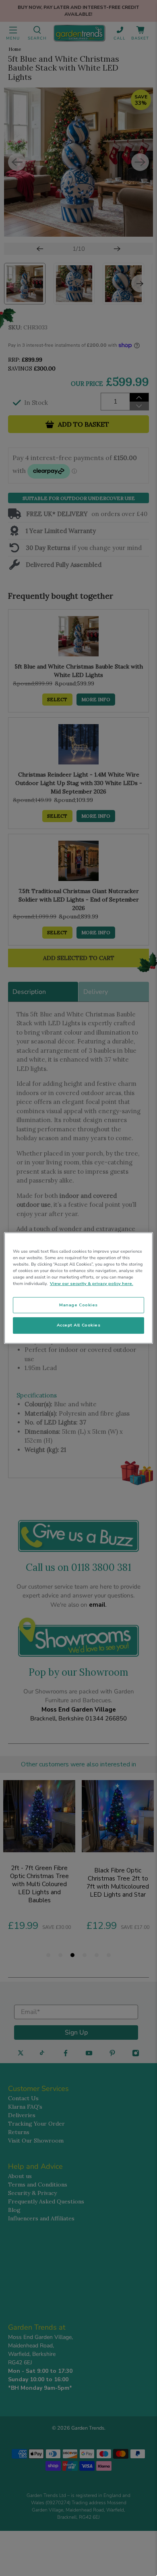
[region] (79, 1288)
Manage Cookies (78, 1305)
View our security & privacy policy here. (92, 1284)
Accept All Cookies (79, 1325)
